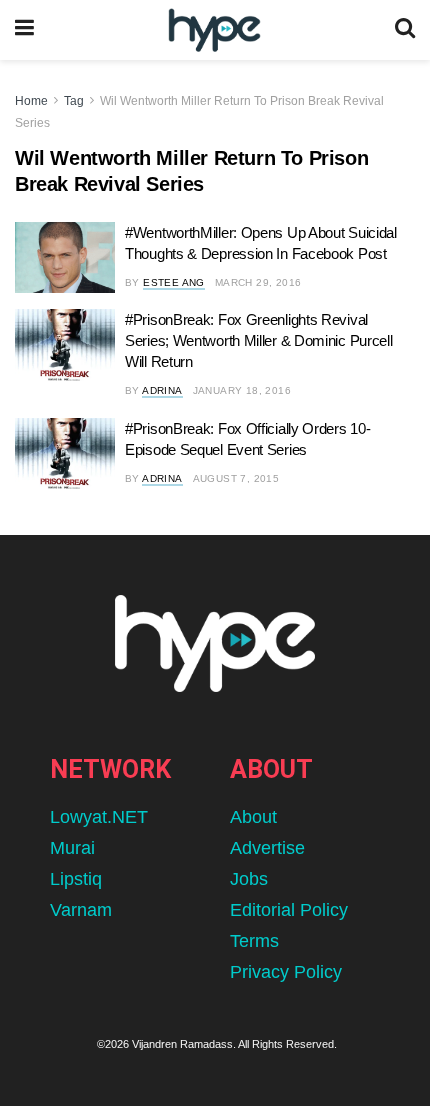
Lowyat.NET (99, 817)
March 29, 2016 (258, 282)
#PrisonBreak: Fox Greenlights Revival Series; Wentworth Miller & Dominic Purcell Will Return (258, 340)
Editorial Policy (289, 910)
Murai (72, 848)
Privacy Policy (286, 972)
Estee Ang (174, 282)
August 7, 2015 (236, 478)
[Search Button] (405, 30)
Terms (254, 941)
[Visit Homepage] (214, 30)
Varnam (81, 910)
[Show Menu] (24, 30)
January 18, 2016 (242, 390)
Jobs (249, 879)
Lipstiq (76, 879)
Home (31, 101)
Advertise (267, 848)
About (253, 817)
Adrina (162, 390)
